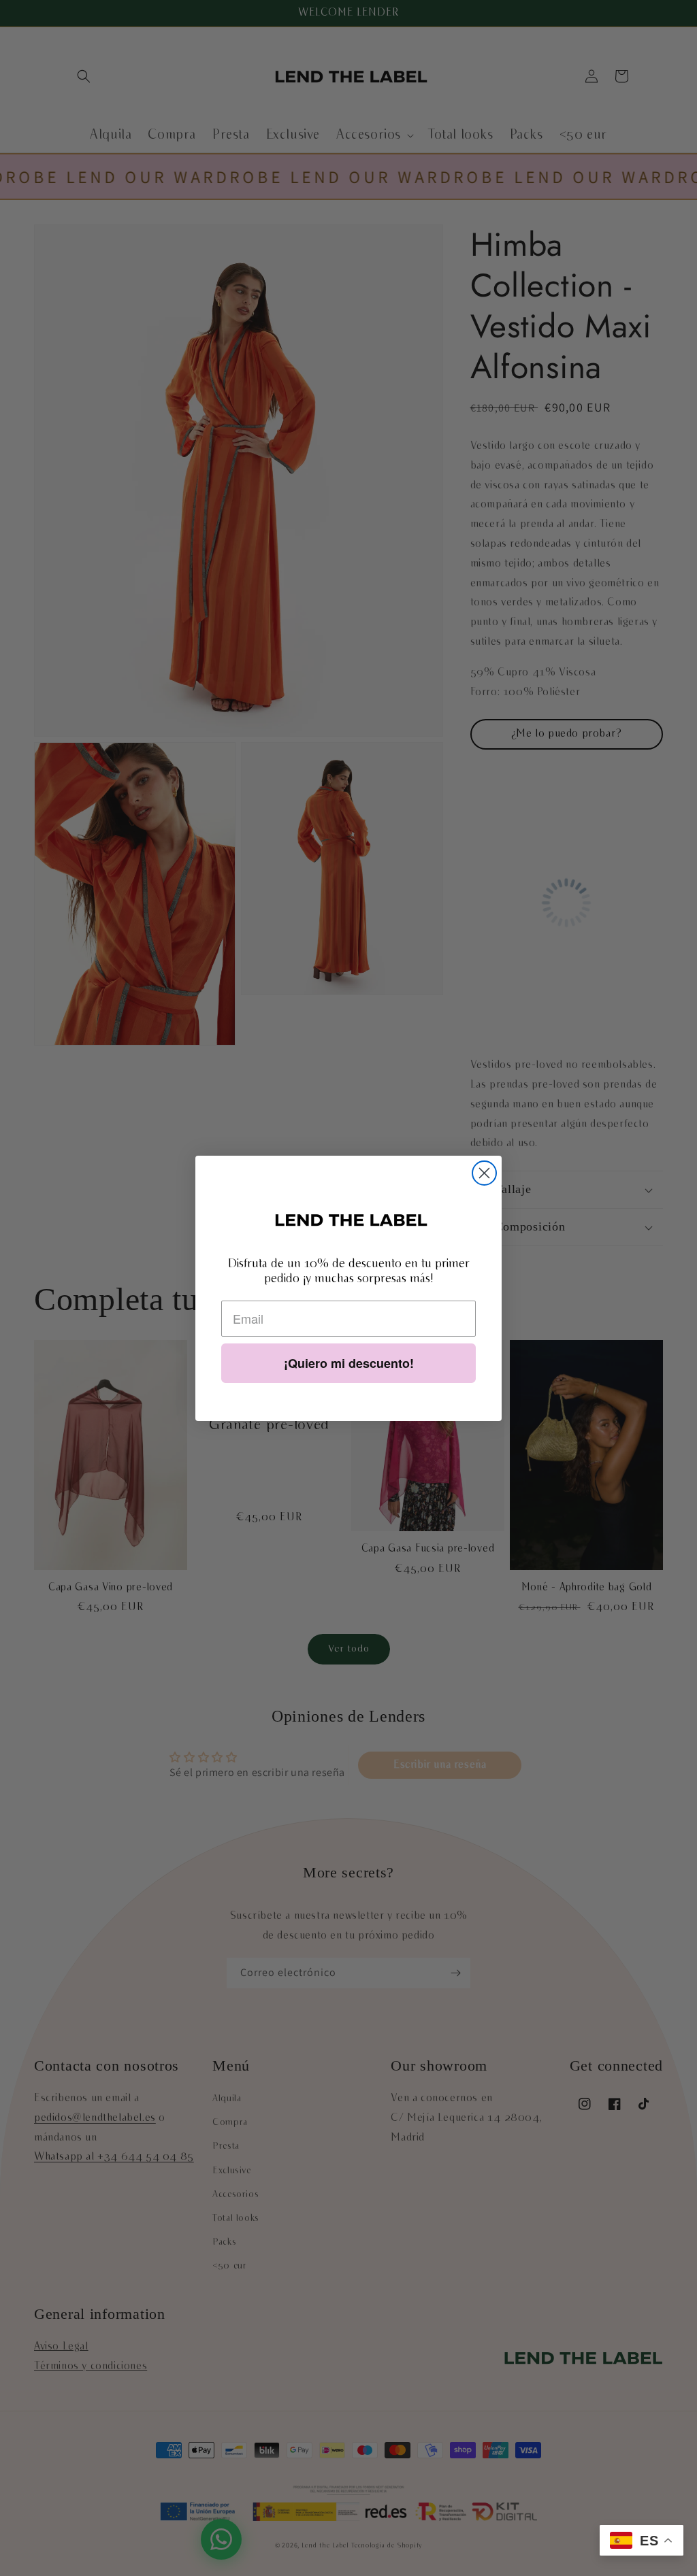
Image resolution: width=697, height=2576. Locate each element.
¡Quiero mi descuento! (349, 1363)
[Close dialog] (484, 1173)
